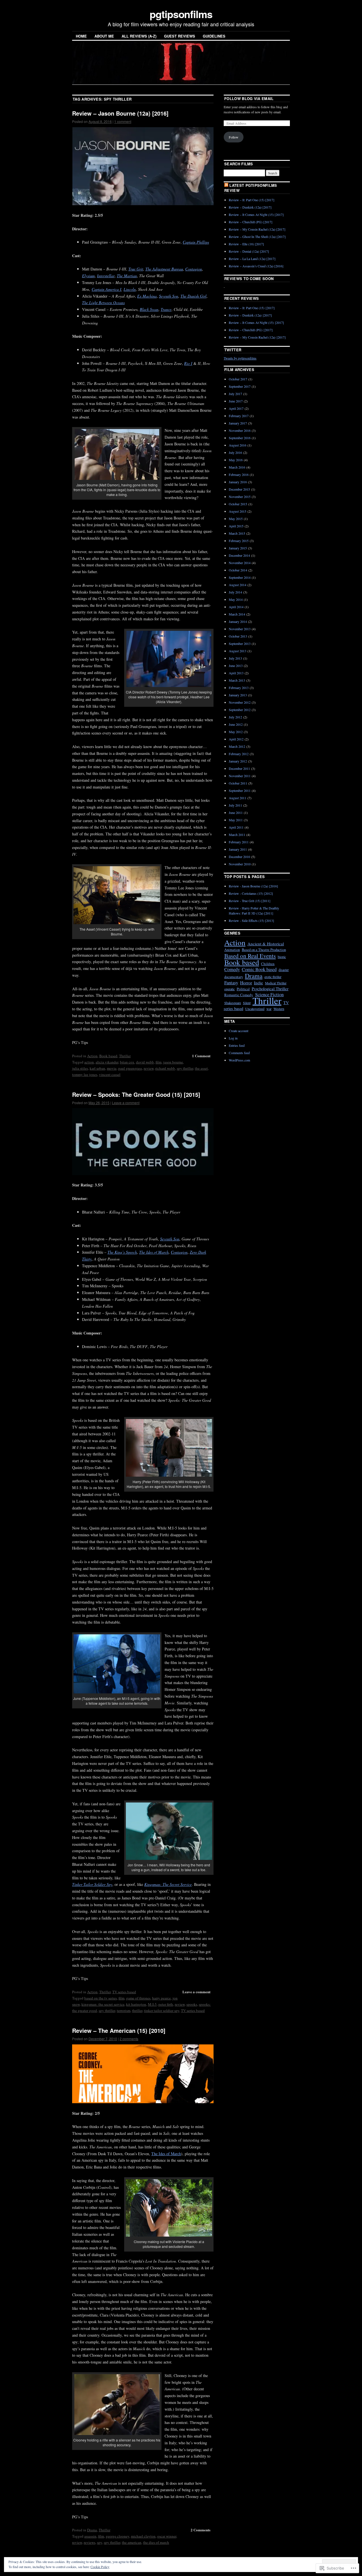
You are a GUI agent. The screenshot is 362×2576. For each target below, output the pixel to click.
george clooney (118, 2536)
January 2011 (238, 849)
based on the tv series (101, 1998)
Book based (108, 1056)
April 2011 (236, 827)
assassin (90, 2536)
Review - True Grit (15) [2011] (250, 901)
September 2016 (240, 438)
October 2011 (238, 783)
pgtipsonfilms (181, 14)
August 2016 (238, 445)
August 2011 (238, 798)
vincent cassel (110, 1074)
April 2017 (236, 408)
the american (132, 2542)
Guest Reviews (180, 36)
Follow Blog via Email (249, 98)
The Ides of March (166, 2154)
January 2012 (238, 761)
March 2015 (237, 533)
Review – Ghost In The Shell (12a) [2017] (257, 237)
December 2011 (239, 768)
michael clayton (143, 2536)
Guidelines (214, 36)
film (159, 1062)
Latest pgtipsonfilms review (251, 188)
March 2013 (237, 680)
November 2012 (240, 702)
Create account (239, 1031)
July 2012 (235, 717)
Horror (246, 982)
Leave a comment (126, 1103)
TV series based (124, 1992)
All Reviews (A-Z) (139, 36)
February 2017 (239, 416)
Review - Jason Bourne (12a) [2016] (253, 886)
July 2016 (235, 452)
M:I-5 (152, 2004)
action (89, 1062)
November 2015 (240, 497)
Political (243, 989)
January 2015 (238, 548)
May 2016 (236, 460)
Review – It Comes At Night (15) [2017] (256, 215)
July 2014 (235, 592)
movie (112, 1068)
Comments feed (239, 1053)
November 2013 (240, 629)
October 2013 (238, 636)
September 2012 (240, 710)
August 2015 (238, 511)
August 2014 (238, 585)
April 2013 (236, 673)
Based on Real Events (250, 956)
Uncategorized (255, 1009)
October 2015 (238, 504)
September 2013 (240, 644)
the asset (201, 1068)
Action (92, 1056)
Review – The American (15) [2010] (119, 2030)
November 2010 (240, 864)
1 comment (123, 121)
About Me (104, 36)
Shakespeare (233, 1003)
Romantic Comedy (239, 995)
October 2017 (238, 379)
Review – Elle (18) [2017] (246, 244)
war (269, 1009)
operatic (230, 989)
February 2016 (239, 475)
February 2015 (239, 541)
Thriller (125, 1056)
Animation (232, 950)
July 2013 (235, 658)
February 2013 (239, 688)
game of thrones (138, 1998)
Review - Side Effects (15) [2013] (251, 920)
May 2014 (236, 599)
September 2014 (240, 577)
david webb (145, 1062)
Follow (234, 137)
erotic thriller (273, 977)
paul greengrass (130, 1068)
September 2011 (240, 790)
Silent (247, 1003)
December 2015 (239, 489)
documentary (234, 977)
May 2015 (236, 519)
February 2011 (239, 842)
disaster (284, 970)
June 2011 (236, 813)
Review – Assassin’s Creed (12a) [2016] (256, 266)
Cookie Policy (100, 2567)
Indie (258, 983)
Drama (92, 2530)
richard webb (165, 1068)
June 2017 (236, 401)
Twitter (233, 350)
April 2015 (236, 526)
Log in (233, 1038)
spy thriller (185, 1068)
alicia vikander (107, 1062)
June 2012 (236, 724)
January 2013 (238, 695)
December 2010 (239, 857)
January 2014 (238, 621)
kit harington (136, 2004)
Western (279, 1009)
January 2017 (238, 423)
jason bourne (173, 1062)
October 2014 (238, 570)
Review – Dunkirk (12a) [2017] (250, 207)
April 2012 (236, 739)
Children (268, 964)
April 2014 (236, 607)
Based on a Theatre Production (264, 950)
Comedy (232, 969)
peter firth (166, 2004)
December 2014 (239, 555)
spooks (192, 2004)
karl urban (97, 1068)
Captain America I (106, 289)
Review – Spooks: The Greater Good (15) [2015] (136, 1094)
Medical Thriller (276, 983)
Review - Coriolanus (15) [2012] (251, 893)
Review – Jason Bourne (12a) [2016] (120, 113)
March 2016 (237, 467)
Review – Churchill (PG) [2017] (251, 222)
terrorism (124, 2010)
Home (81, 36)
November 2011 (240, 776)
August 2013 (238, 651)
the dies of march (156, 2542)
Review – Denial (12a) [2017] (249, 251)
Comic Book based (259, 969)
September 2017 (240, 386)
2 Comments (201, 2530)
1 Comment (201, 1056)
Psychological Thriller (270, 989)
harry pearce (161, 1998)
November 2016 (240, 430)
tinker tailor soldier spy (162, 2010)
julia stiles (80, 1068)
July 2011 (235, 805)
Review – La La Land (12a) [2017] (252, 259)
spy (100, 2542)
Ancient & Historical (266, 944)
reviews (90, 2542)
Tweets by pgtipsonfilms (240, 358)
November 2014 (240, 563)
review (149, 1068)
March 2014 (237, 614)
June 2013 (236, 666)
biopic (282, 957)
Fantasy (231, 982)
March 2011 (237, 835)
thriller (137, 2010)
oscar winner (167, 2536)
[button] (143, 166)
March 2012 (237, 746)
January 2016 (238, 482)
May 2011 (236, 820)
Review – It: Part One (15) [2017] (252, 200)
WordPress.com (239, 1060)
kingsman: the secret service (103, 2004)
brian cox (127, 1062)
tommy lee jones (85, 1074)
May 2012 (236, 732)
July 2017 (235, 394)
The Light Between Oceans (103, 303)
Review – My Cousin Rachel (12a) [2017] (257, 229)
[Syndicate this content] (226, 185)
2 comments (129, 2039)
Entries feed (237, 1045)
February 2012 (239, 754)
